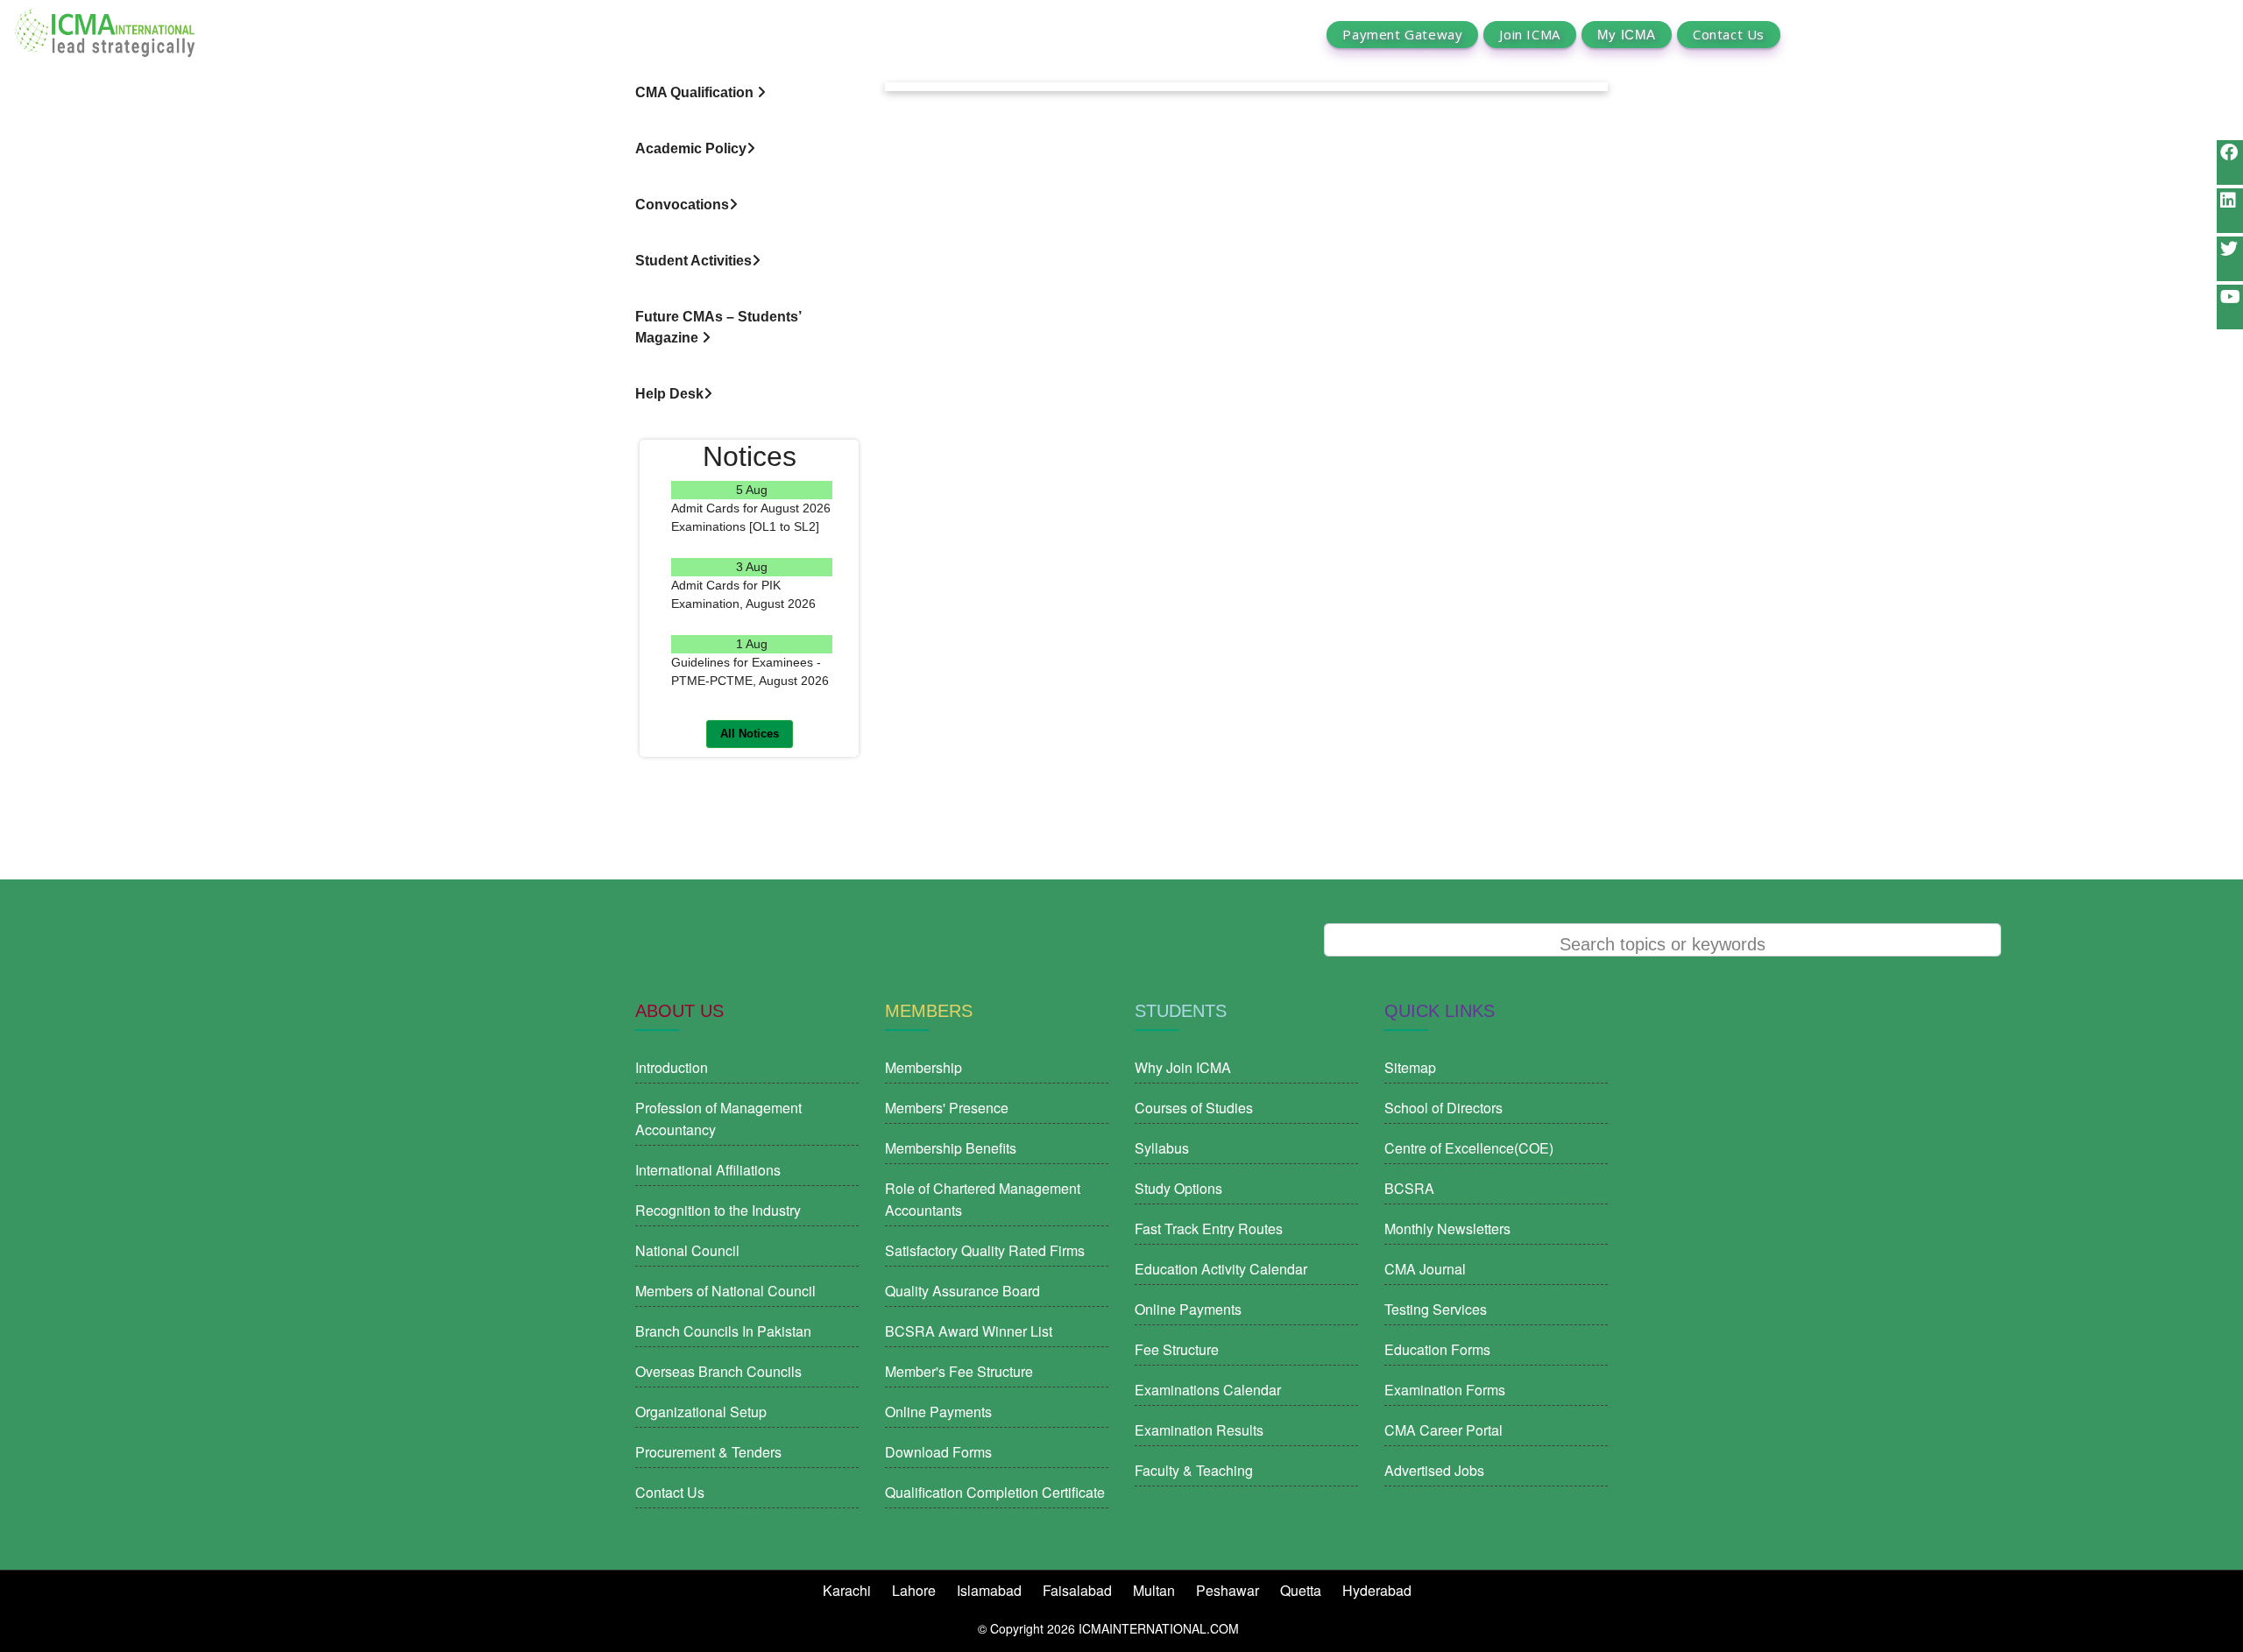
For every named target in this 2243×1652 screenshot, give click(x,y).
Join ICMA (1529, 35)
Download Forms (938, 1452)
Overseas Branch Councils (718, 1371)
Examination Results (1199, 1430)
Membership (923, 1067)
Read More (752, 546)
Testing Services (1436, 1309)
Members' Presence (947, 1108)
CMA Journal (1425, 1269)
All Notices (750, 734)
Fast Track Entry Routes (1209, 1228)
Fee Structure (1177, 1349)
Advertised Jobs (1434, 1470)
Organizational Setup (701, 1412)
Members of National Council (725, 1291)
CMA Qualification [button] (696, 92)
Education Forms (1437, 1349)
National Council (687, 1250)
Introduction (672, 1067)
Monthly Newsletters (1447, 1228)
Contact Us (1729, 35)
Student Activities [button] (693, 261)
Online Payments (938, 1412)
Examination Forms (1445, 1390)
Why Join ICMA (1183, 1067)
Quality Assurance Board (962, 1291)
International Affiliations (708, 1170)
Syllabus (1162, 1148)
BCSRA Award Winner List (969, 1331)
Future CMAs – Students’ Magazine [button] (718, 327)
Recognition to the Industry (718, 1210)
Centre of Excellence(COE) (1469, 1148)
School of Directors (1443, 1108)
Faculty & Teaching (1194, 1470)
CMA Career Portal (1443, 1430)
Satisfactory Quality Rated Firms (985, 1250)
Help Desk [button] (669, 394)
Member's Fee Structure (959, 1371)
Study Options (1178, 1188)
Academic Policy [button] (691, 148)
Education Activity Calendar (1221, 1269)
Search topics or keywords (1663, 944)
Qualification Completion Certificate (995, 1492)
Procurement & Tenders (708, 1452)
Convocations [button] (682, 205)
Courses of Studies (1194, 1108)
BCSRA (1409, 1188)
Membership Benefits (951, 1148)
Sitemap (1410, 1067)
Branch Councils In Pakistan (723, 1331)
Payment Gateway (1402, 35)
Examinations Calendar (1208, 1390)
